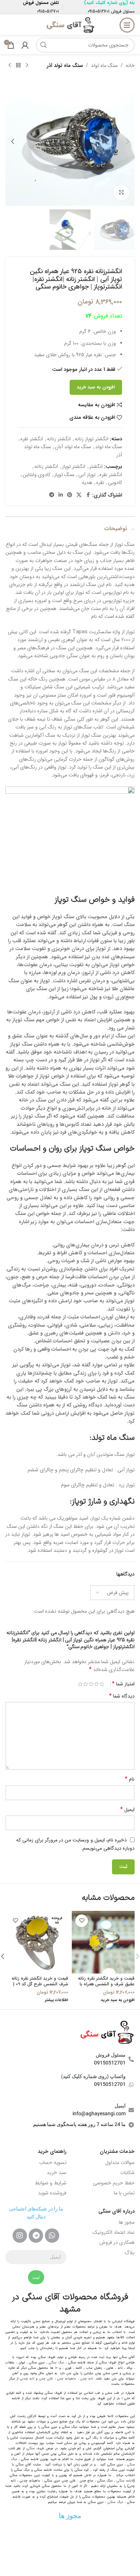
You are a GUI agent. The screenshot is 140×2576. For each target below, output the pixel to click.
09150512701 (99, 11)
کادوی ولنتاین (36, 475)
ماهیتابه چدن (67, 2379)
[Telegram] (36, 2236)
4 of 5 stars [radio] (86, 1684)
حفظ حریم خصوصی (114, 2183)
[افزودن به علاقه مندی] (82, 1921)
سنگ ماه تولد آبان (73, 447)
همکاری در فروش (117, 2242)
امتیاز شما (123, 1684)
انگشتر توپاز (74, 466)
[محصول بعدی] (10, 66)
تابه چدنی (27, 2379)
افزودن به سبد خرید (96, 387)
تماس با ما (124, 2193)
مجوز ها (127, 2222)
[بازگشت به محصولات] (18, 66)
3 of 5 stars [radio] (91, 1684)
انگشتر (96, 466)
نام (130, 1779)
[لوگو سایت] (70, 25)
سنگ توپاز (64, 475)
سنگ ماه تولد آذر (65, 66)
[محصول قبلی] (27, 66)
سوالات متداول (120, 2163)
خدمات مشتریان (117, 2151)
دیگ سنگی (56, 2363)
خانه (130, 66)
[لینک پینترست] (70, 495)
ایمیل (127, 1810)
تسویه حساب (53, 2163)
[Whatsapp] (52, 2236)
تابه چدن (87, 2379)
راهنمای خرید (52, 2151)
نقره (100, 483)
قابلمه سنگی (125, 2481)
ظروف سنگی (36, 2449)
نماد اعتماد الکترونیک (114, 2232)
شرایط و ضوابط (51, 2183)
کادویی (115, 483)
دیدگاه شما (122, 1696)
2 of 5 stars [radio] (96, 1684)
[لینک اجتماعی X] (79, 495)
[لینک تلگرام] (52, 495)
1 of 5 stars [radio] (102, 1684)
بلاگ (130, 2253)
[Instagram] (20, 2236)
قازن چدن (46, 2379)
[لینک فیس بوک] (88, 495)
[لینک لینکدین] (61, 495)
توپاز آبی (87, 475)
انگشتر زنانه (59, 439)
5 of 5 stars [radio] (80, 1684)
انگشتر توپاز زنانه (92, 439)
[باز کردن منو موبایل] (127, 25)
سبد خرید (57, 2173)
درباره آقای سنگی (116, 2211)
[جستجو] (43, 45)
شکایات (127, 2173)
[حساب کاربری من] (25, 45)
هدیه (87, 483)
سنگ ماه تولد (104, 66)
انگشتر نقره (32, 439)
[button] (127, 141)
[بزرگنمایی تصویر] (121, 192)
